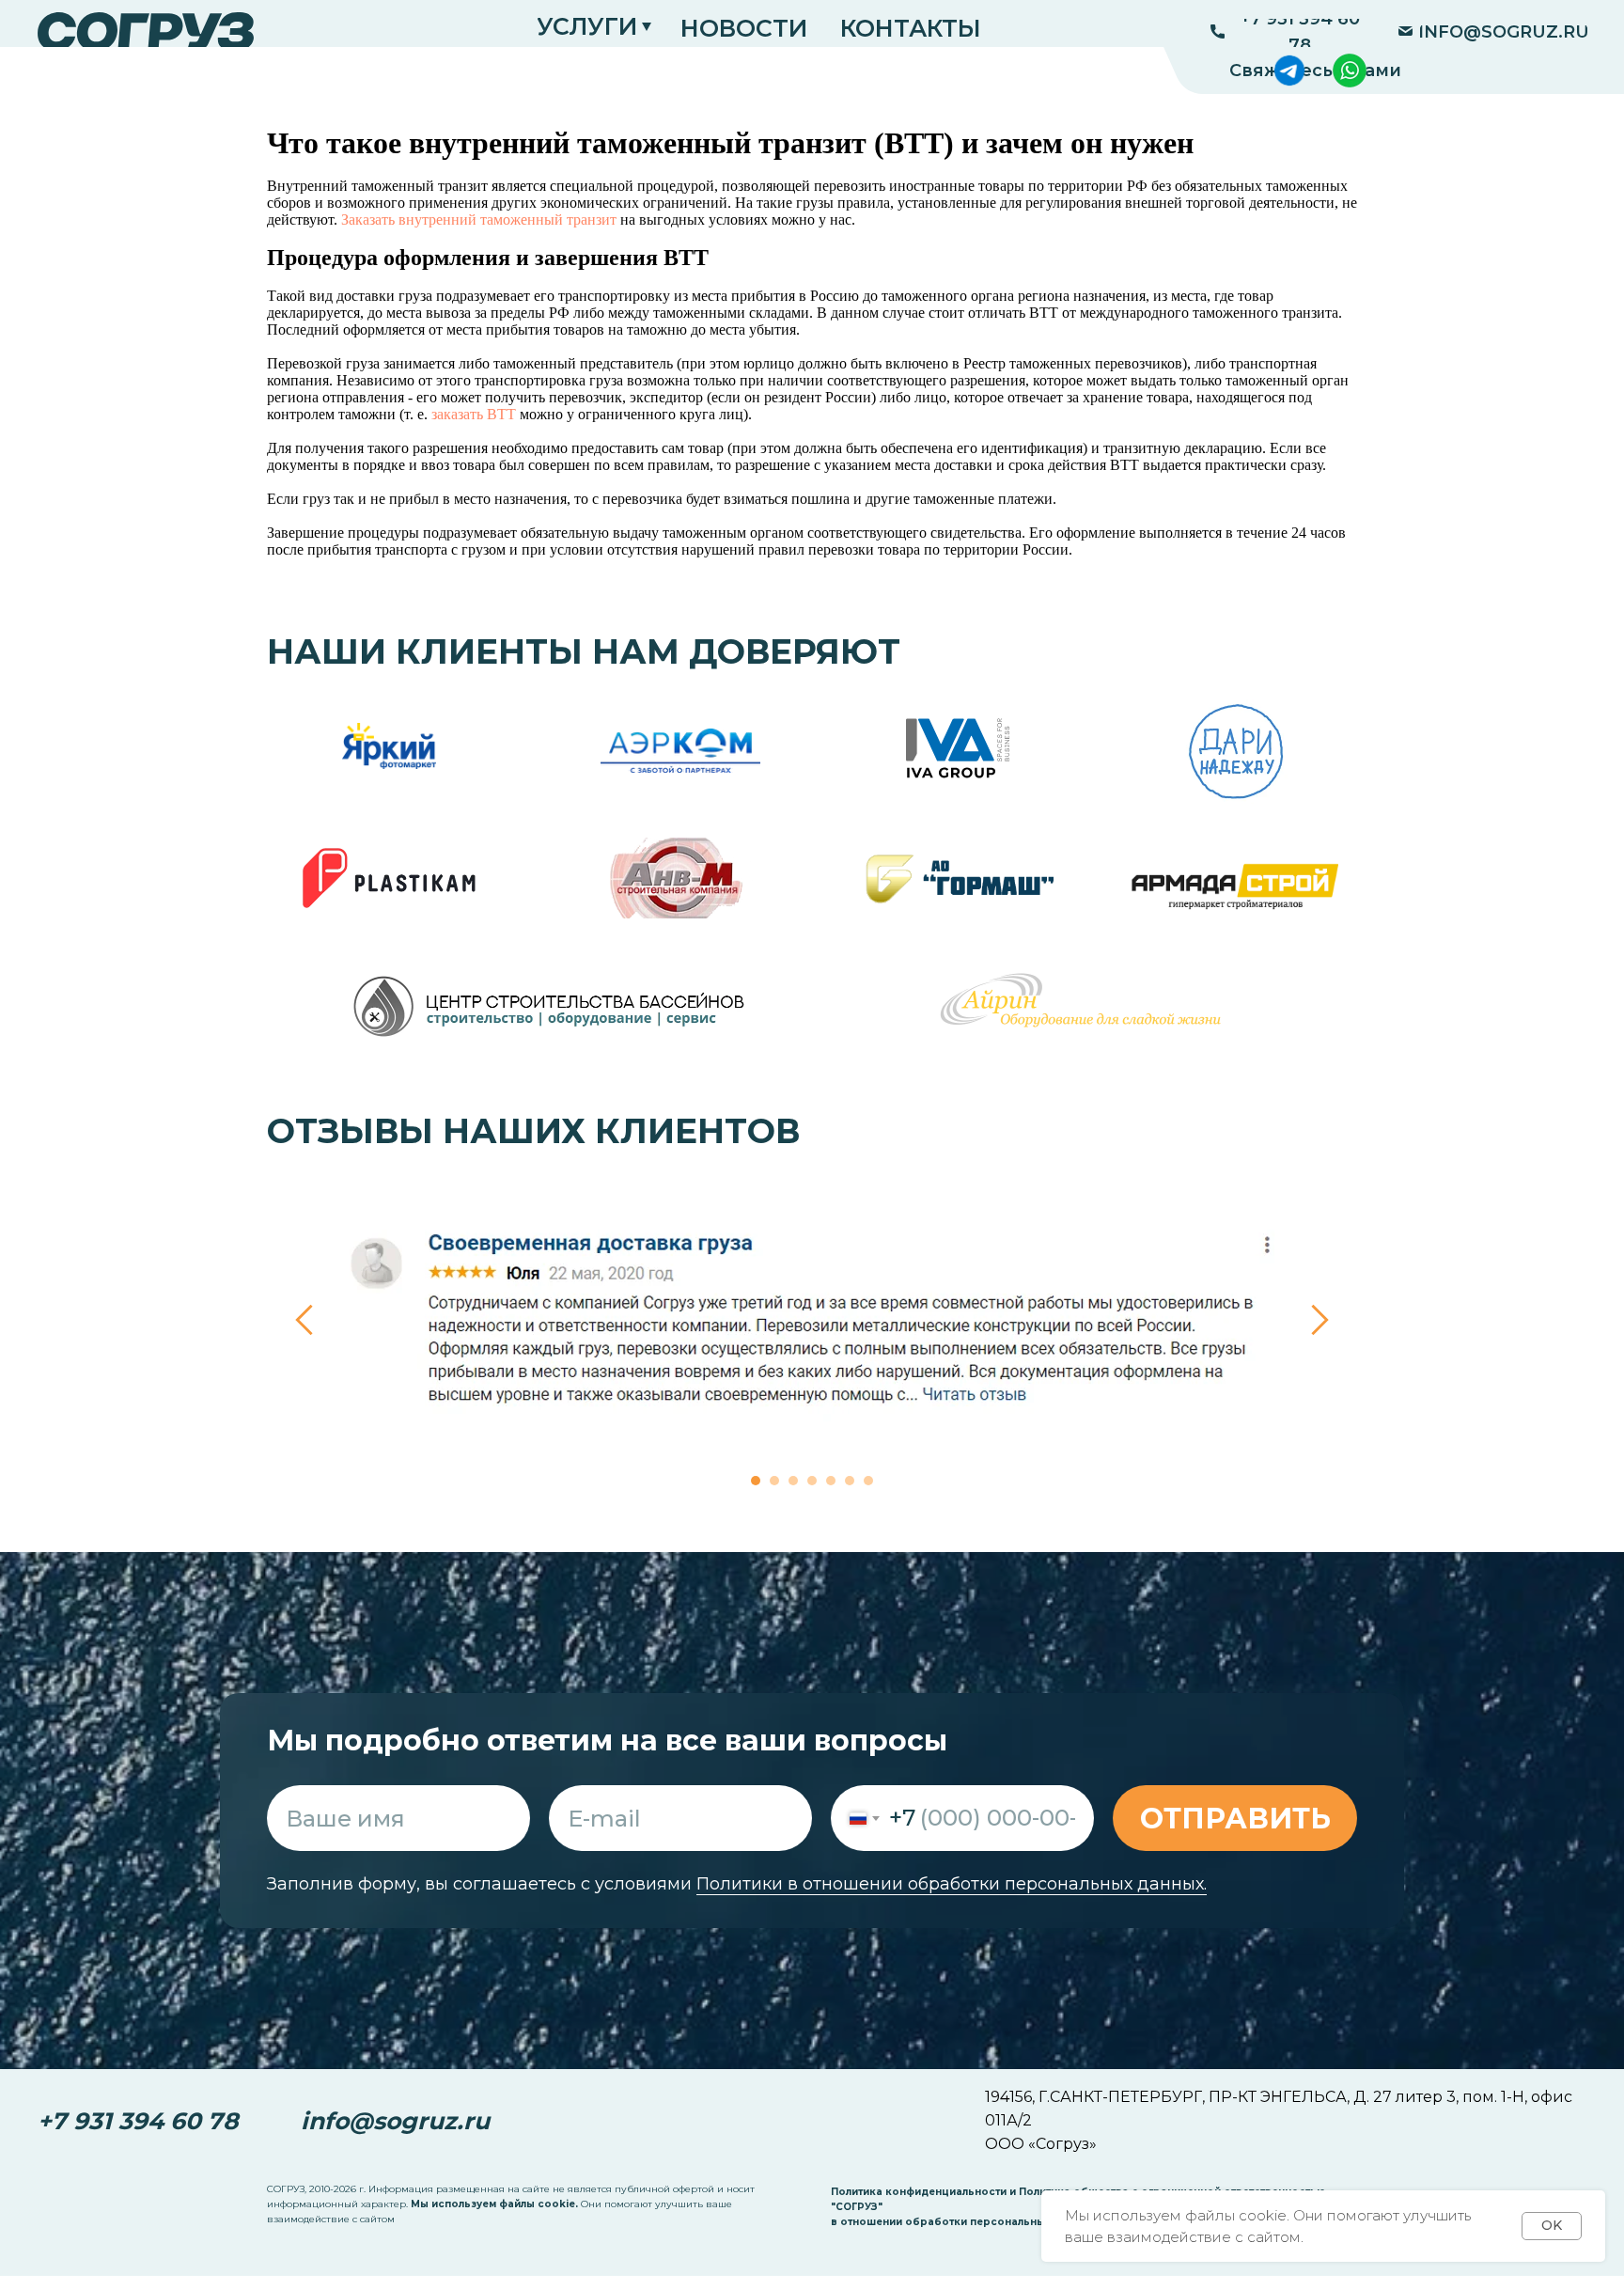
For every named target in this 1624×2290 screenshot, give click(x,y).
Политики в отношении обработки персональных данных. (952, 1884)
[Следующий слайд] (1320, 1319)
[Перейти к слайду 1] (756, 1481)
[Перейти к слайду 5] (831, 1481)
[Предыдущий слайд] (304, 1319)
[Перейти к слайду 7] (868, 1481)
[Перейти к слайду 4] (812, 1481)
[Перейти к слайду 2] (774, 1481)
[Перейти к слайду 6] (850, 1481)
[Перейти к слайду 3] (793, 1481)
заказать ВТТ (474, 414)
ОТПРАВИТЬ (1235, 1819)
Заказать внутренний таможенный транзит (479, 220)
